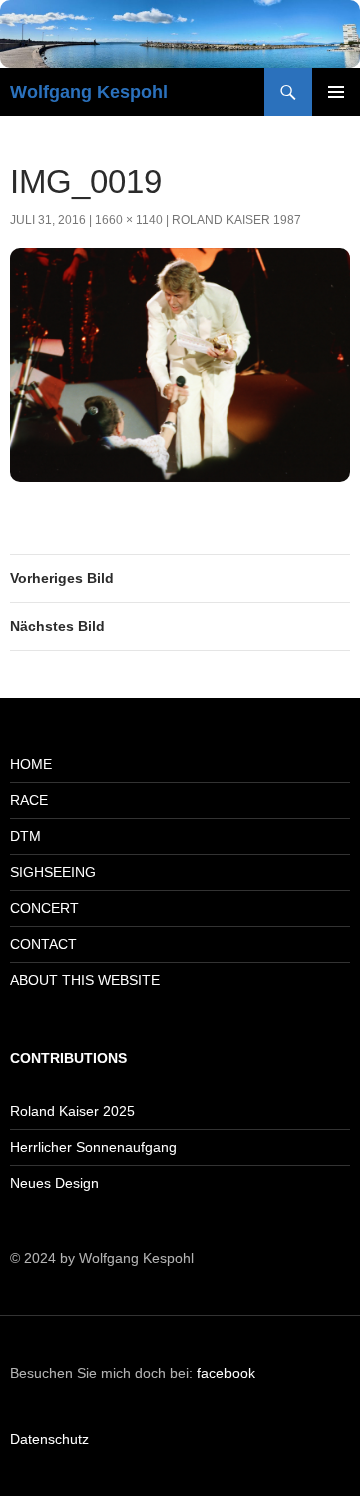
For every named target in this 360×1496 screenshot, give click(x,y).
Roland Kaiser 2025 (72, 1111)
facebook (226, 1373)
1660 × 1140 (129, 220)
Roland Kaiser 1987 (236, 220)
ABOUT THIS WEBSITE (85, 980)
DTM (25, 836)
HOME (31, 764)
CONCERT (44, 908)
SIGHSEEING (53, 872)
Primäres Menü (336, 92)
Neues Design (54, 1183)
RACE (29, 800)
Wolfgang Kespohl (89, 92)
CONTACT (43, 944)
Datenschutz (49, 1439)
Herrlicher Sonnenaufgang (93, 1147)
